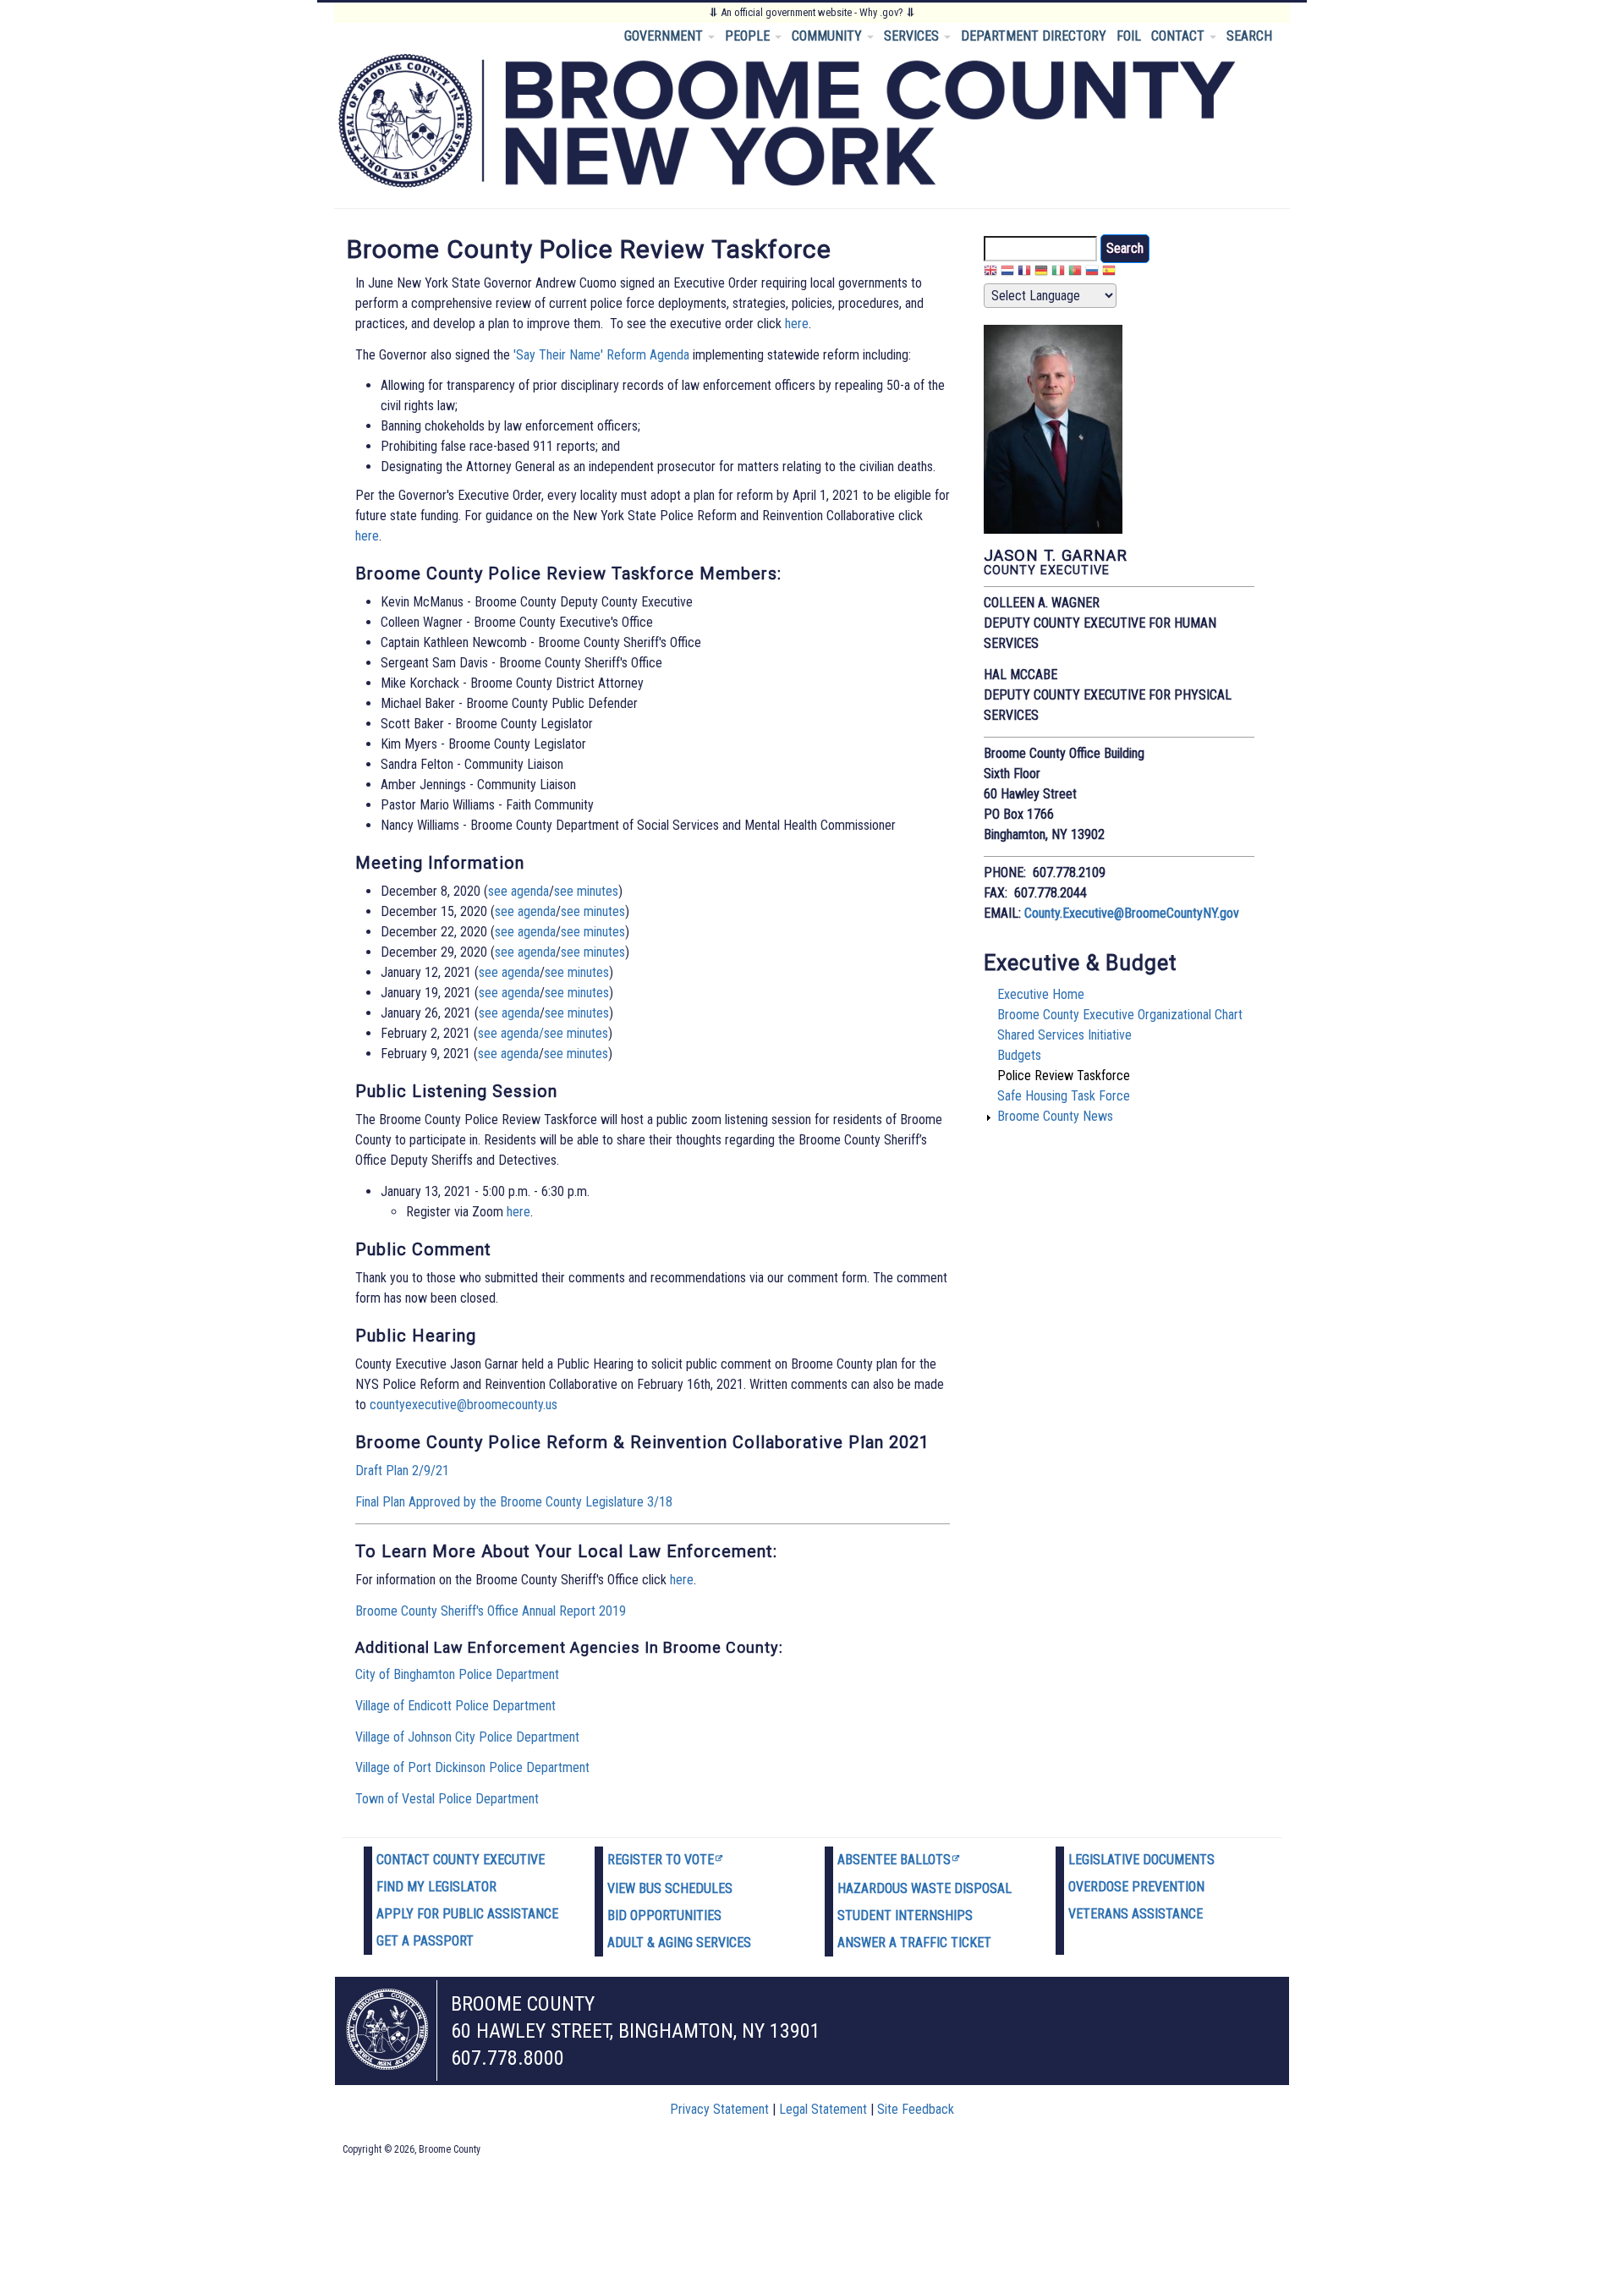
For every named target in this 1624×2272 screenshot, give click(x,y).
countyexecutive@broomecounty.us (464, 1405)
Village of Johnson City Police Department (467, 1737)
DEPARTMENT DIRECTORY (1034, 36)
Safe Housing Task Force (1064, 1096)
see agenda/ (511, 1033)
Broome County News (1055, 1116)
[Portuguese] (1075, 273)
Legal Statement (823, 2109)
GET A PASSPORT (425, 1941)
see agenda (518, 891)
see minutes (586, 891)
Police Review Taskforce (1064, 1076)
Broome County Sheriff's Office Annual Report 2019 (491, 1611)
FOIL (1129, 36)
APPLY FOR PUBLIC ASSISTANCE (467, 1914)
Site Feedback (916, 2109)
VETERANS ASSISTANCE (1136, 1914)
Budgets (1019, 1055)
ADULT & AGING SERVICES (679, 1943)
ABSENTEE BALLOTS (894, 1860)
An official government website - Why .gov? (812, 12)
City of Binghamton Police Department (457, 1674)
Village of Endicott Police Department (455, 1706)
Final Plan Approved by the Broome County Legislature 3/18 (514, 1502)
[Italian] (1058, 273)
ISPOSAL (987, 1888)
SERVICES (913, 36)
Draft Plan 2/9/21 (402, 1471)
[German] (1041, 273)
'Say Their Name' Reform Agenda (601, 355)
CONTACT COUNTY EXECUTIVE (461, 1860)
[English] (990, 273)
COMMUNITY (828, 36)
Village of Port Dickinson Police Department (472, 1767)
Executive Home (1041, 994)
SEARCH (1249, 36)
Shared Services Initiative (1064, 1035)
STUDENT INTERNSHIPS (905, 1915)
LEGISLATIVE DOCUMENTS (1141, 1860)
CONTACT (1180, 36)
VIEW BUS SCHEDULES (670, 1888)
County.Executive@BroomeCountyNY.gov (1132, 913)
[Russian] (1092, 273)
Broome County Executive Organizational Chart (1120, 1015)
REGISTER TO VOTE (661, 1860)
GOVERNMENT (665, 36)
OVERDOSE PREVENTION (1136, 1887)
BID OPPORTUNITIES (664, 1915)
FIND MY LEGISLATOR (436, 1887)
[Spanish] (1109, 273)
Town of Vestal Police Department (447, 1799)
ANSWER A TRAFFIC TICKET (914, 1943)
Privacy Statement (719, 2109)
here (797, 324)
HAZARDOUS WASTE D (900, 1888)
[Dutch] (1007, 273)
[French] (1024, 273)
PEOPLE (749, 36)
